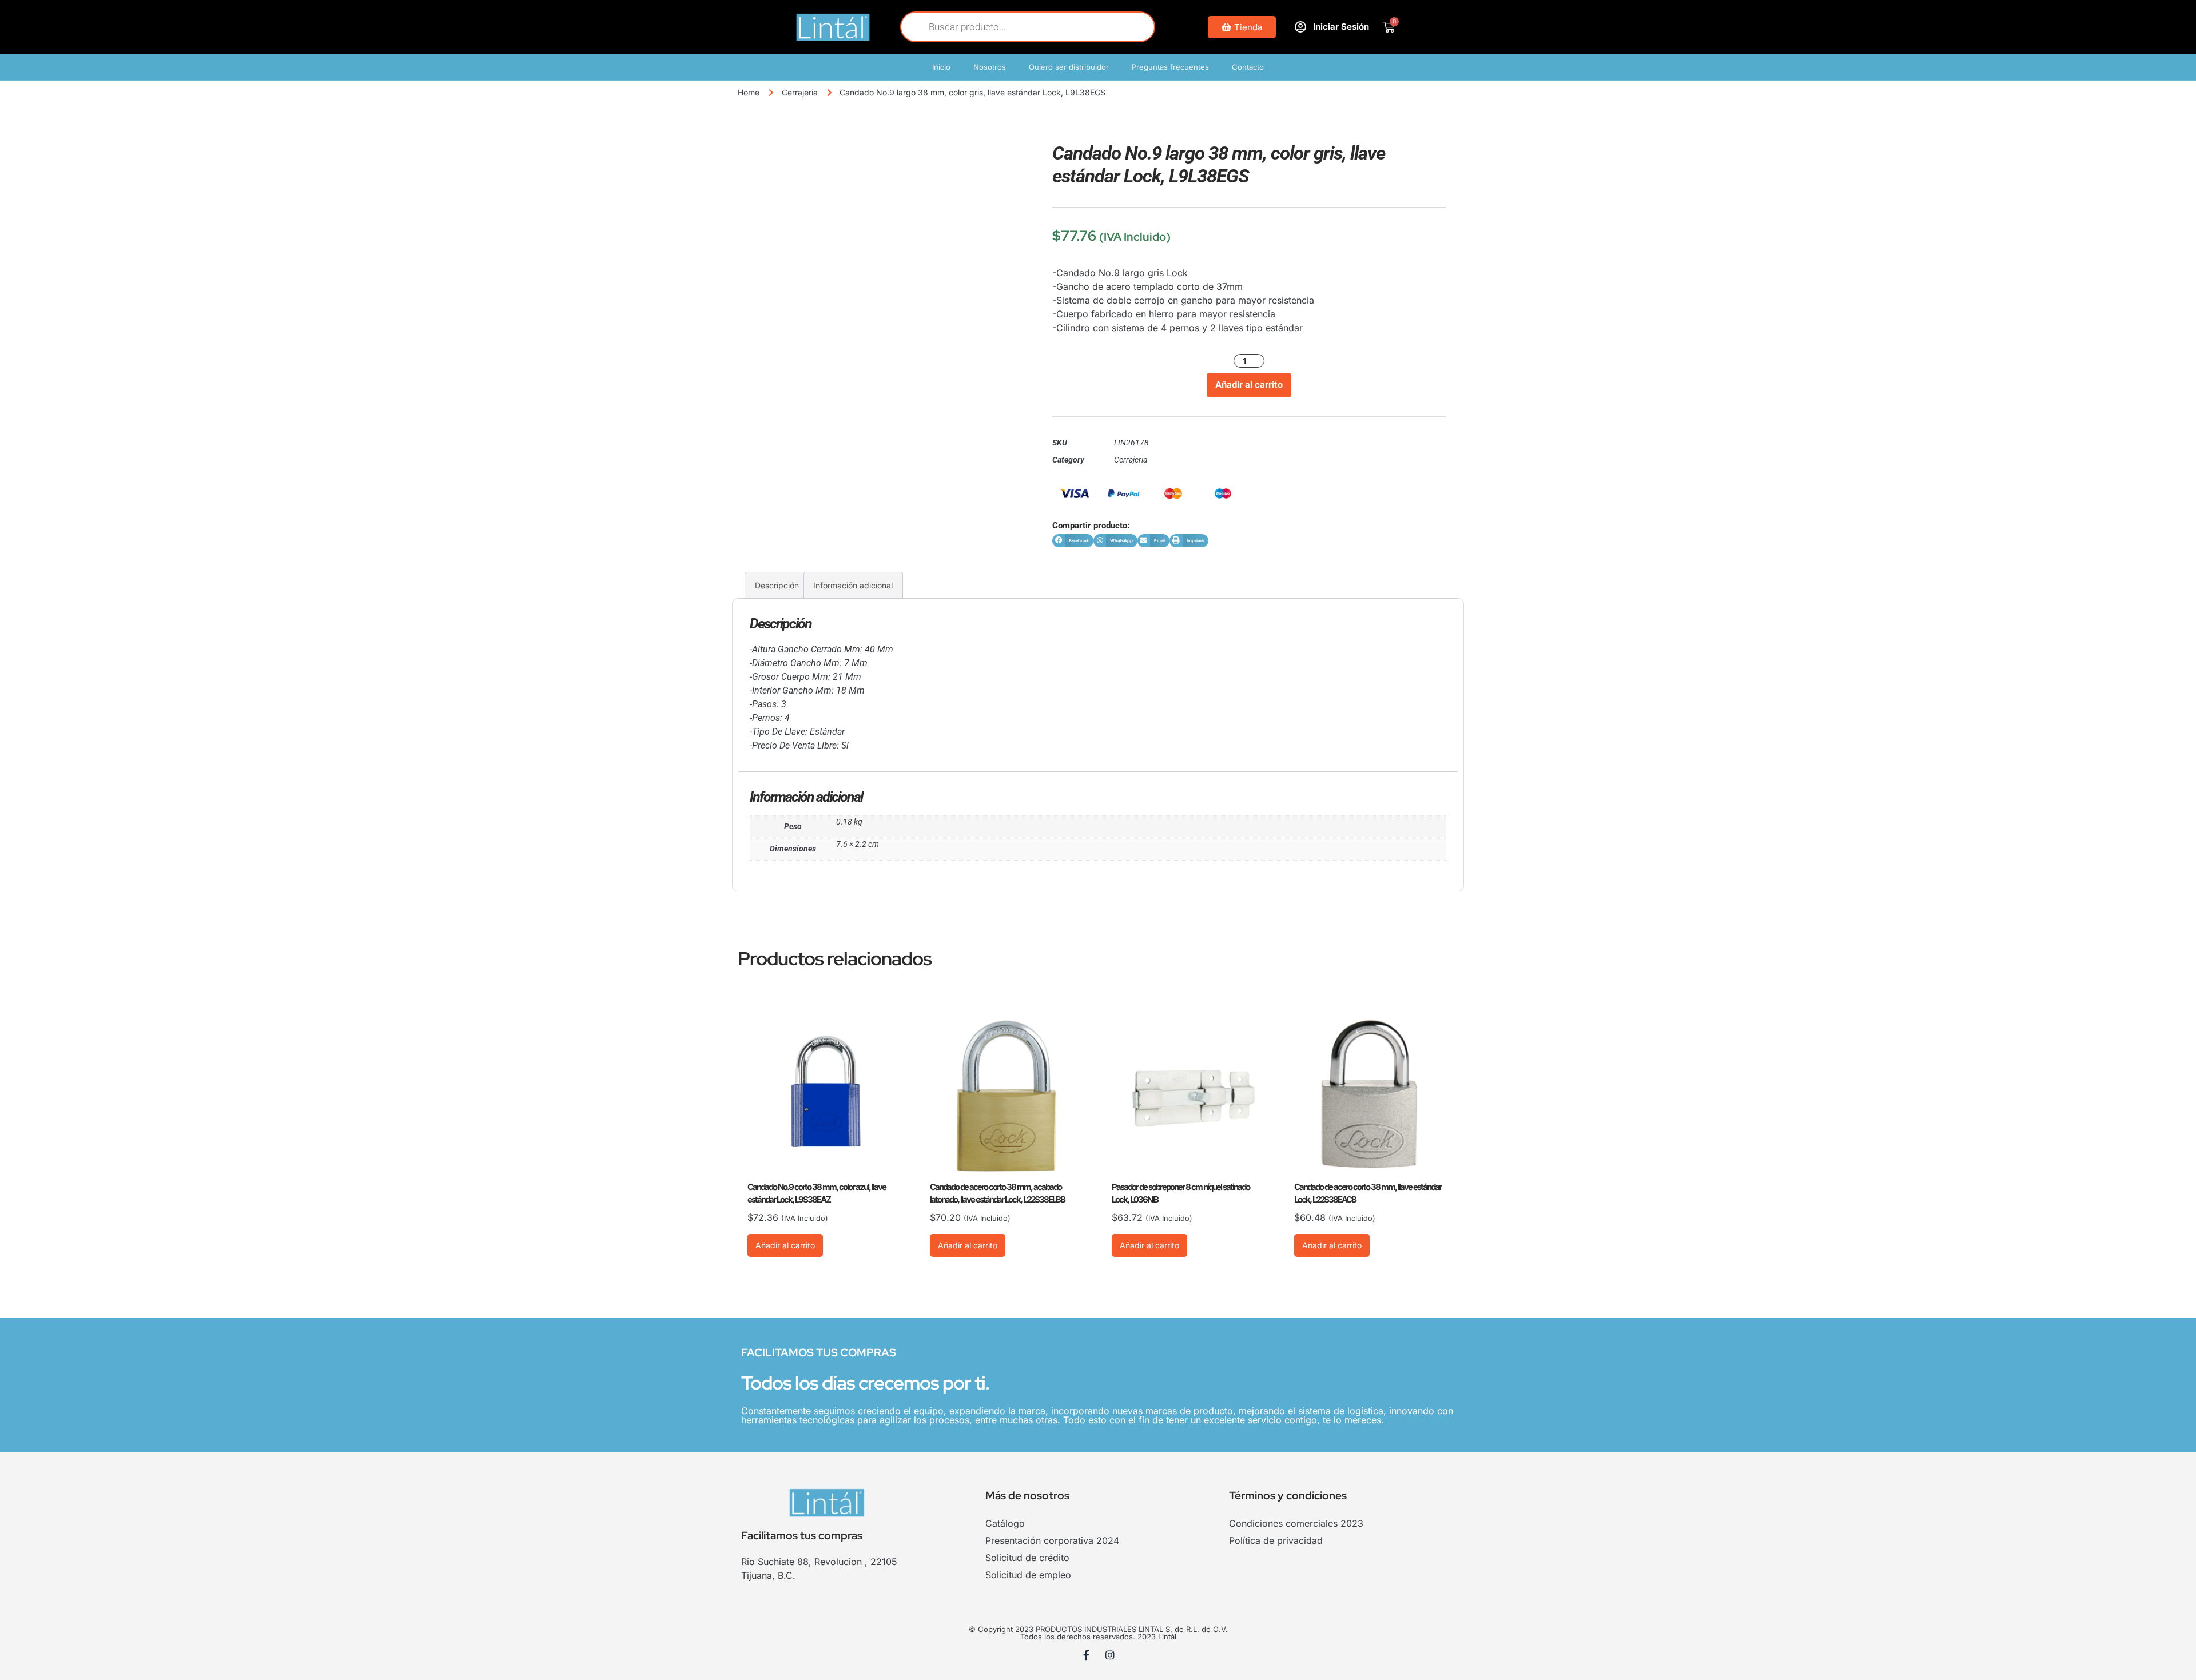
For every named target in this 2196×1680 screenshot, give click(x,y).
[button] (1073, 541)
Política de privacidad (1276, 1540)
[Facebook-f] (1087, 1655)
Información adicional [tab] (853, 585)
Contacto (1248, 67)
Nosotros (990, 67)
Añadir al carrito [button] (785, 1245)
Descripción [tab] (777, 585)
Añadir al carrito (1249, 385)
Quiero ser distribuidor (1069, 67)
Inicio (941, 67)
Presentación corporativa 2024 (1052, 1540)
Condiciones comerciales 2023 (1296, 1523)
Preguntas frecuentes (1170, 67)
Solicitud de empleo (1028, 1575)
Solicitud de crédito (1027, 1558)
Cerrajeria (800, 92)
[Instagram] (1110, 1655)
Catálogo (1005, 1523)
